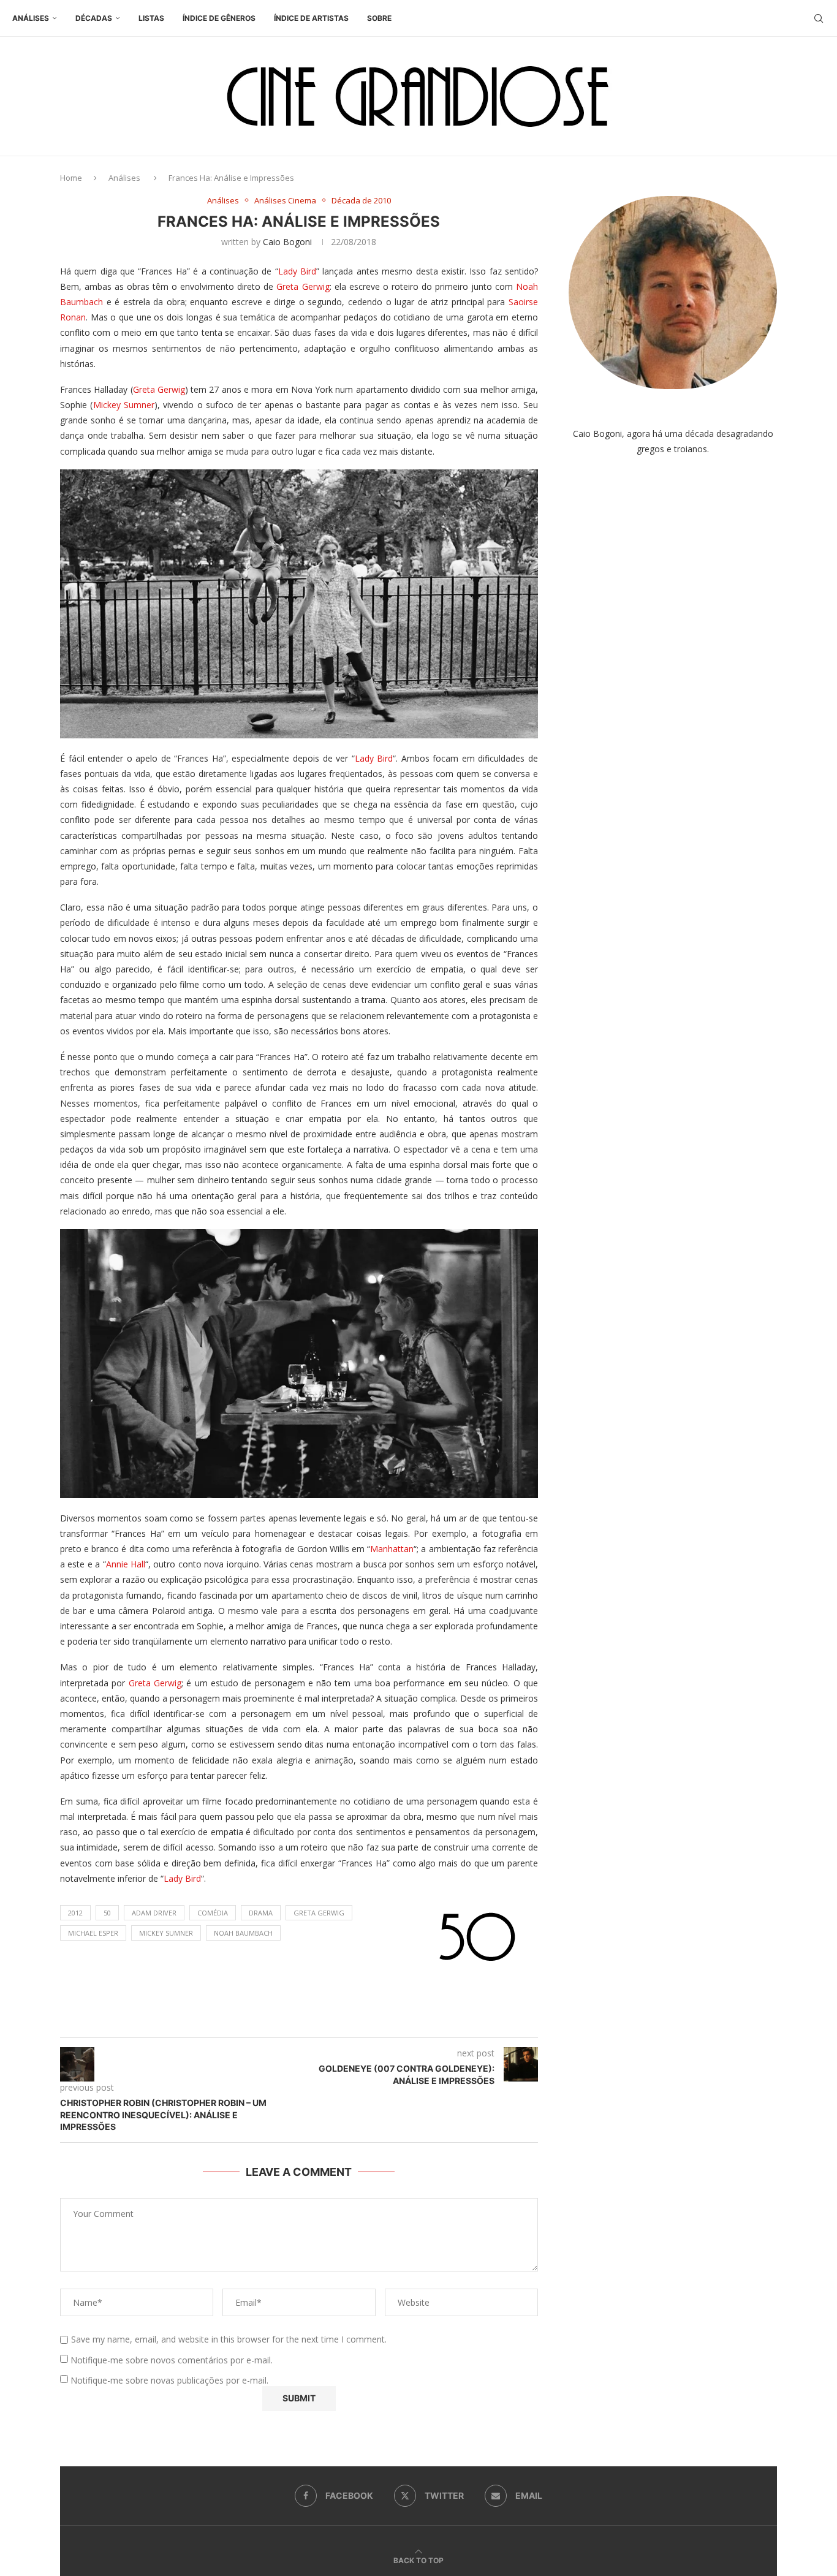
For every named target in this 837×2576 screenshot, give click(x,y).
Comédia (213, 1913)
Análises (31, 18)
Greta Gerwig (303, 286)
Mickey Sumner (124, 405)
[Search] (819, 18)
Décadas (94, 18)
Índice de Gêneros (219, 18)
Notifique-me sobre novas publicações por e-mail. (169, 2380)
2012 (75, 1913)
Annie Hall (126, 1564)
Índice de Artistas (311, 18)
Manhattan (392, 1549)
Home (71, 178)
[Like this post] (311, 2022)
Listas (151, 18)
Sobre (379, 18)
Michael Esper (93, 1933)
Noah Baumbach (243, 1933)
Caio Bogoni (287, 242)
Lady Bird (297, 271)
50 (107, 1913)
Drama (261, 1913)
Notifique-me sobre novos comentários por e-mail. (172, 2360)
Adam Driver (154, 1913)
